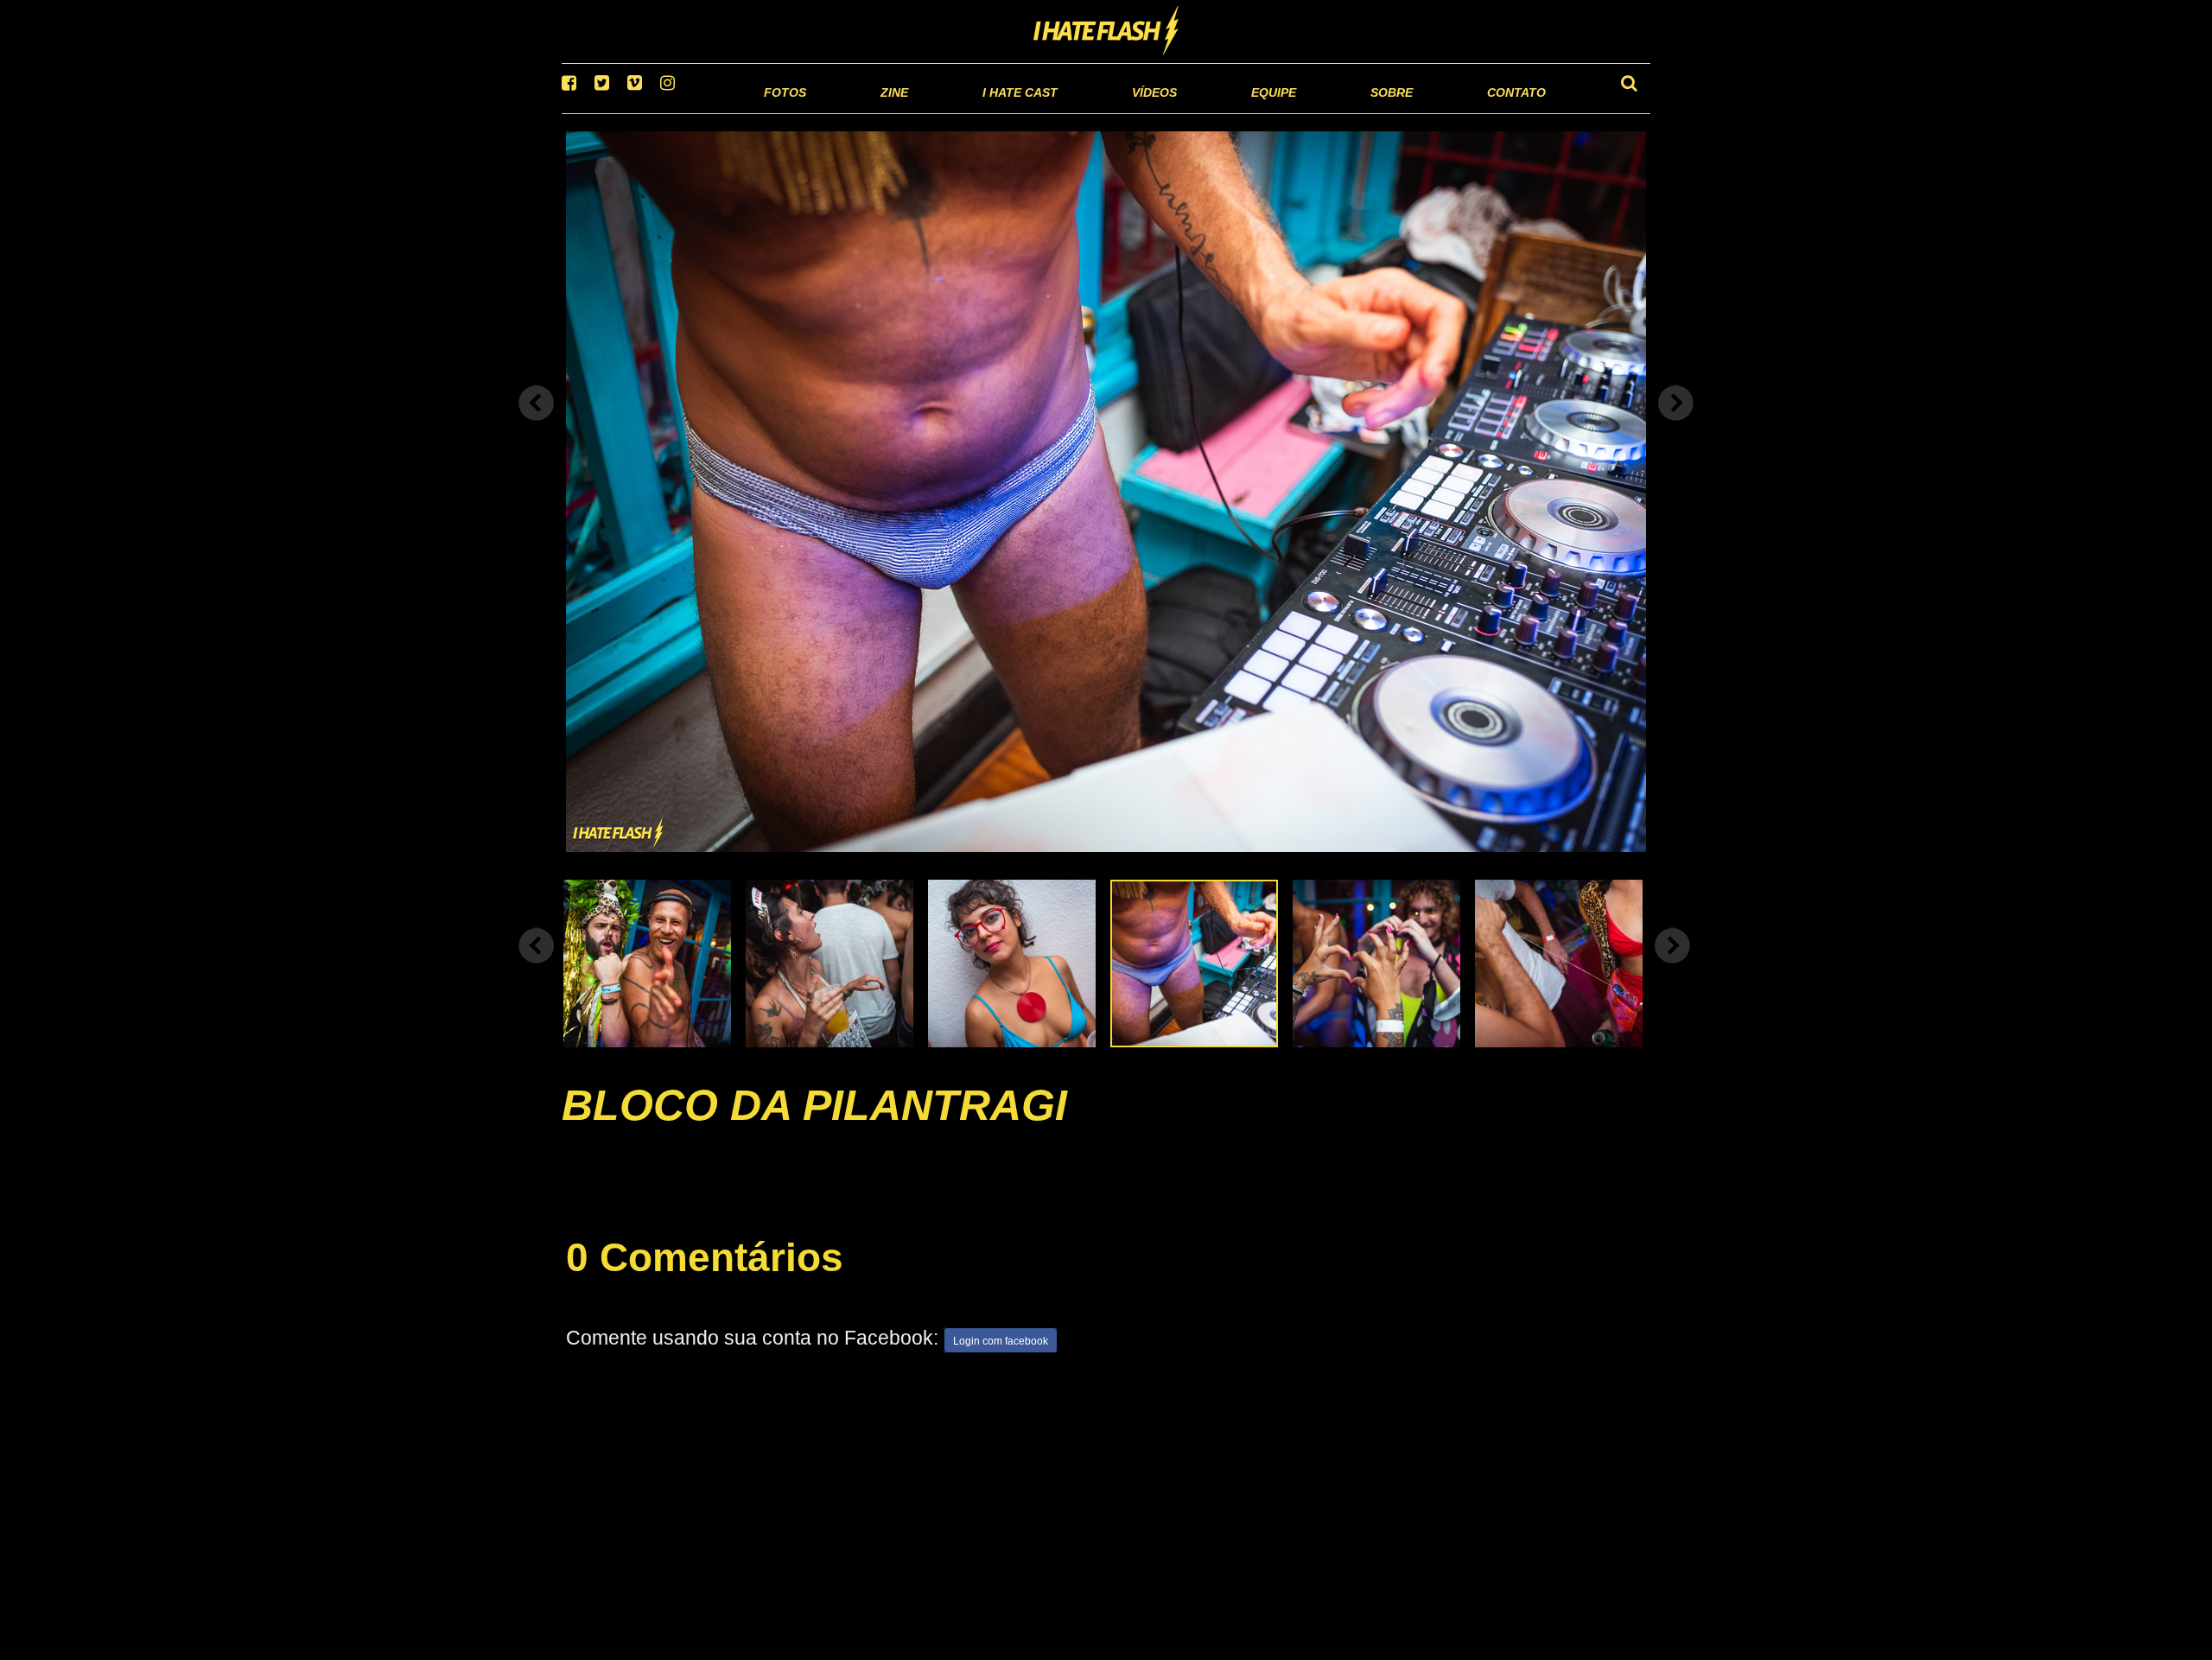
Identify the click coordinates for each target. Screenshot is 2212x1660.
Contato (1500, 112)
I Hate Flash (1106, 32)
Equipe (1224, 112)
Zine (782, 112)
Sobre (1357, 112)
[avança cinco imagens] (537, 967)
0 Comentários (705, 1279)
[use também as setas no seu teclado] (537, 425)
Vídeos (1088, 112)
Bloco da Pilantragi (814, 1127)
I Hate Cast (928, 112)
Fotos (665, 112)
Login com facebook (1001, 1364)
